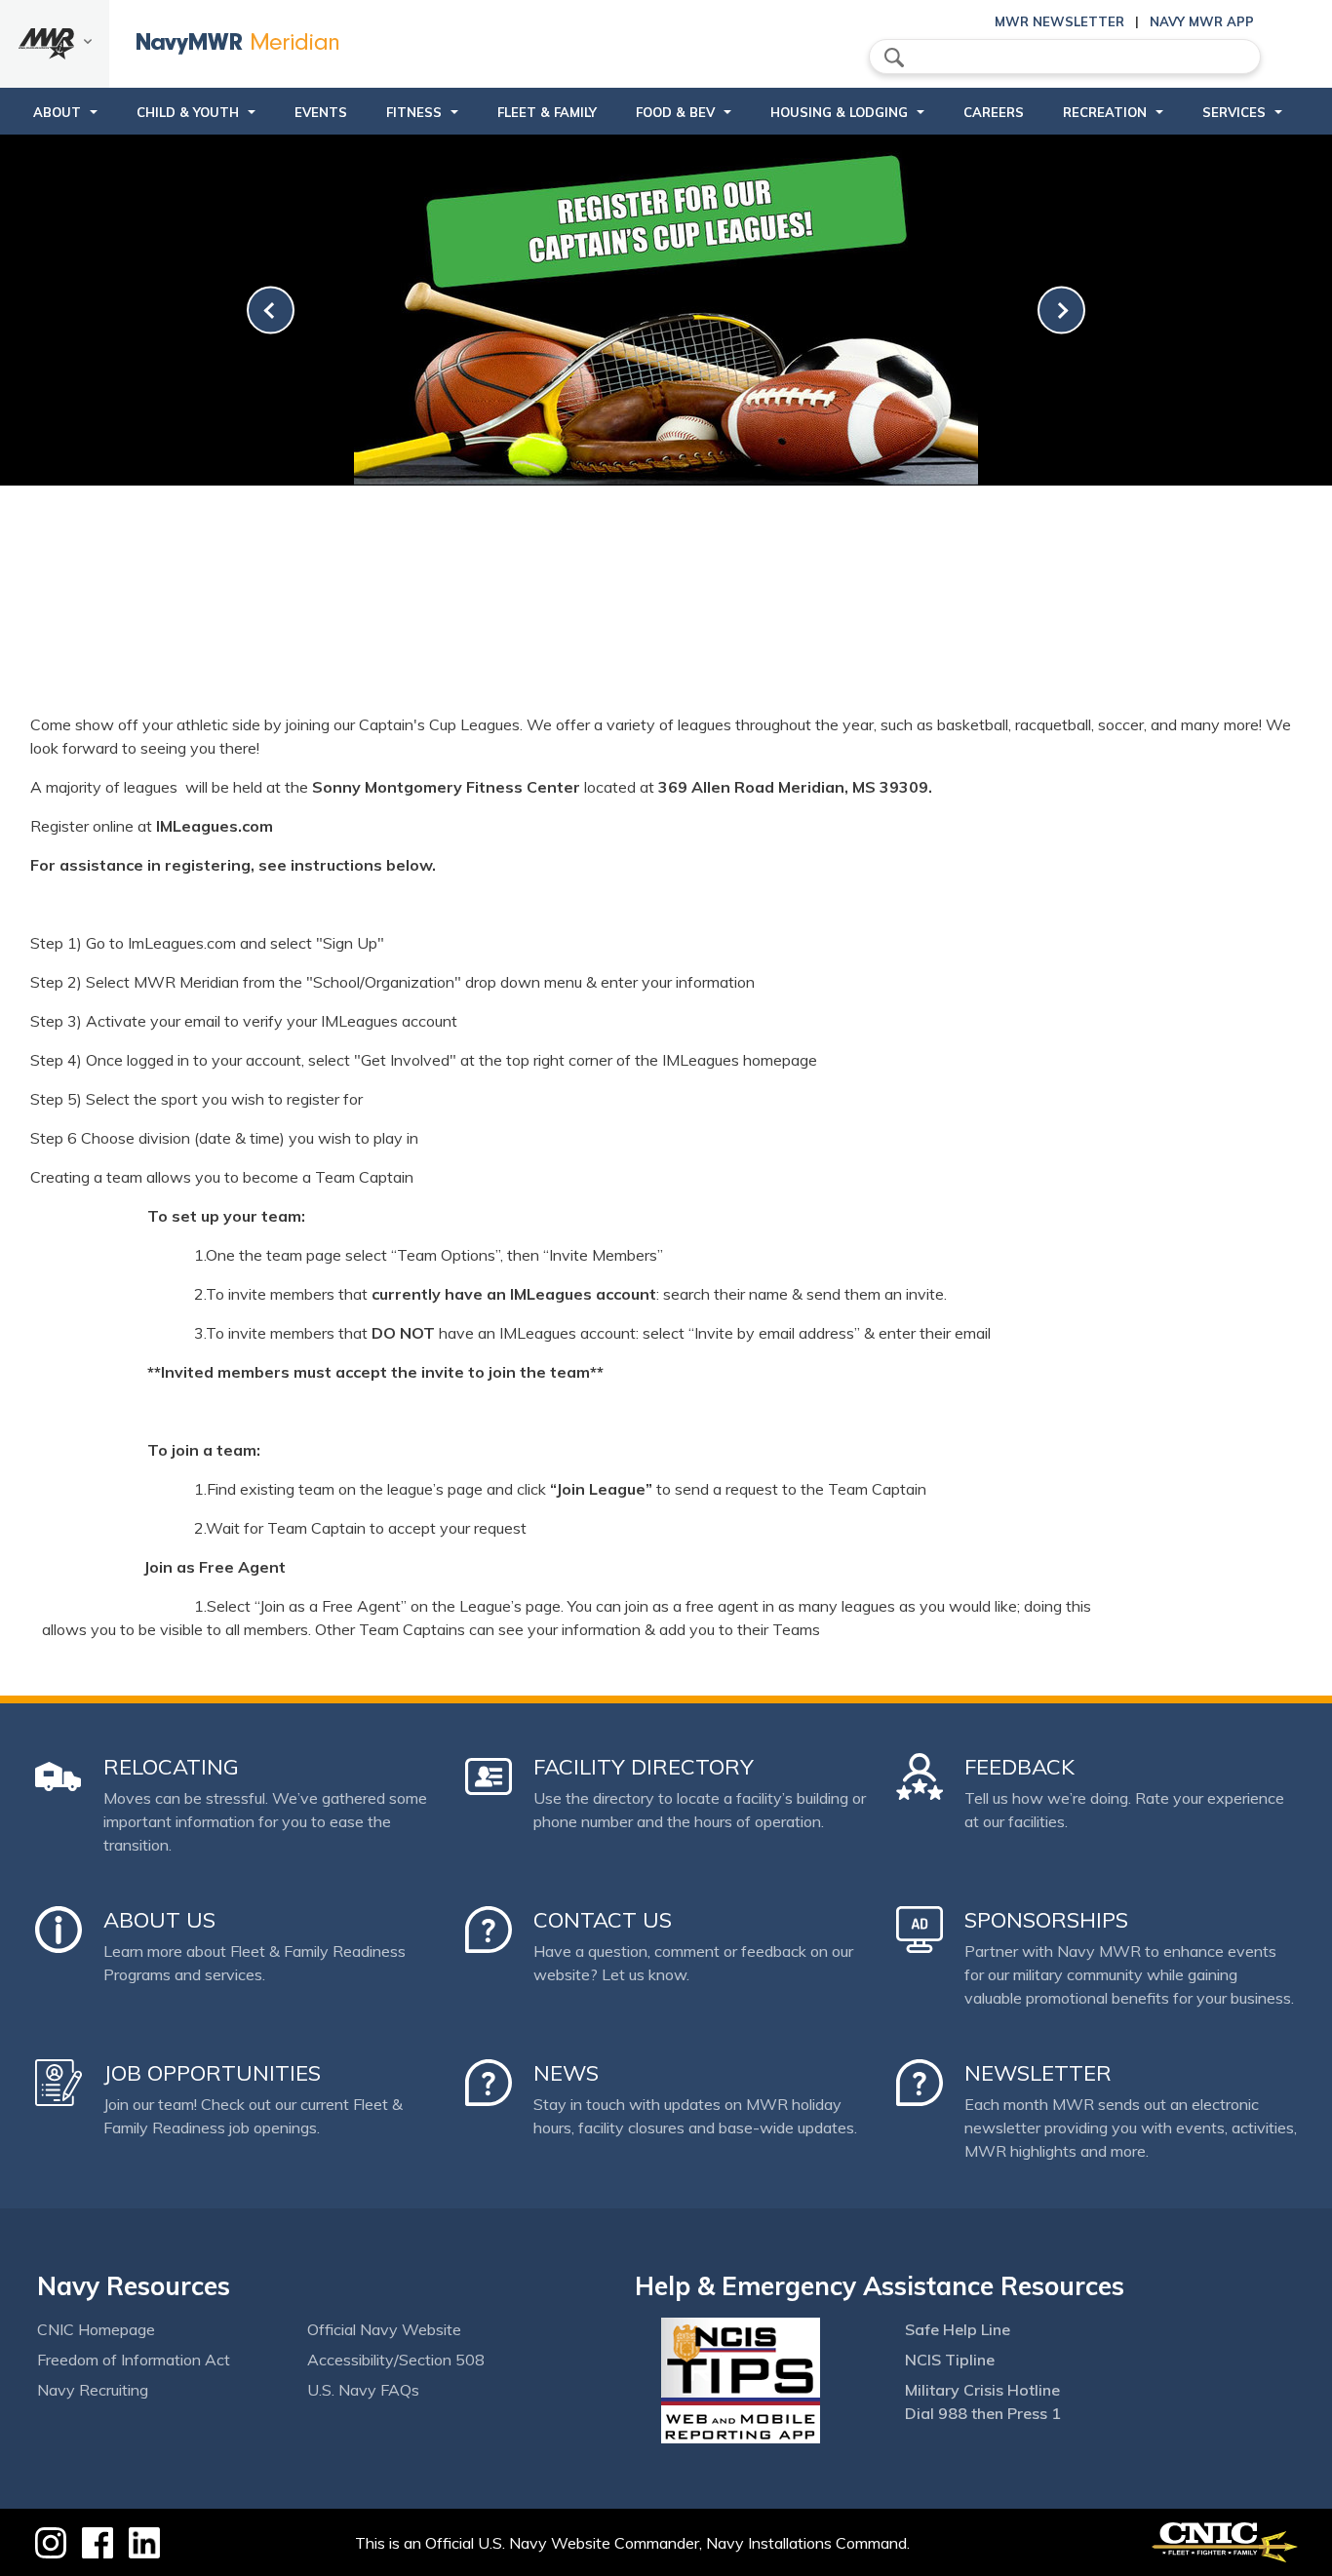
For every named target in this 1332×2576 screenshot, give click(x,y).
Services (1234, 112)
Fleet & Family (547, 112)
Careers (994, 112)
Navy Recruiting (93, 2390)
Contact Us (603, 1920)
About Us (159, 1920)
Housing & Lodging (839, 112)
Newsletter (1038, 2073)
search (894, 58)
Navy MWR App (1202, 21)
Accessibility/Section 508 (396, 2360)
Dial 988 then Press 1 (983, 2413)
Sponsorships (1046, 1920)
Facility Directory (644, 1767)
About (57, 112)
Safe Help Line (958, 2329)
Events (321, 112)
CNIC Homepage (96, 2329)
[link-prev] (271, 311)
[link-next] (1061, 311)
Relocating (171, 1767)
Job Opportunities (212, 2073)
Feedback (1019, 1767)
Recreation (1105, 112)
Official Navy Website (384, 2329)
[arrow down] (55, 44)
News (566, 2073)
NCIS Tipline (950, 2360)
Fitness (414, 112)
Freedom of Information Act (134, 2360)
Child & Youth (188, 112)
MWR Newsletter (1059, 21)
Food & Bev (675, 112)
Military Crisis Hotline (982, 2390)
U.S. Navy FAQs (363, 2390)
